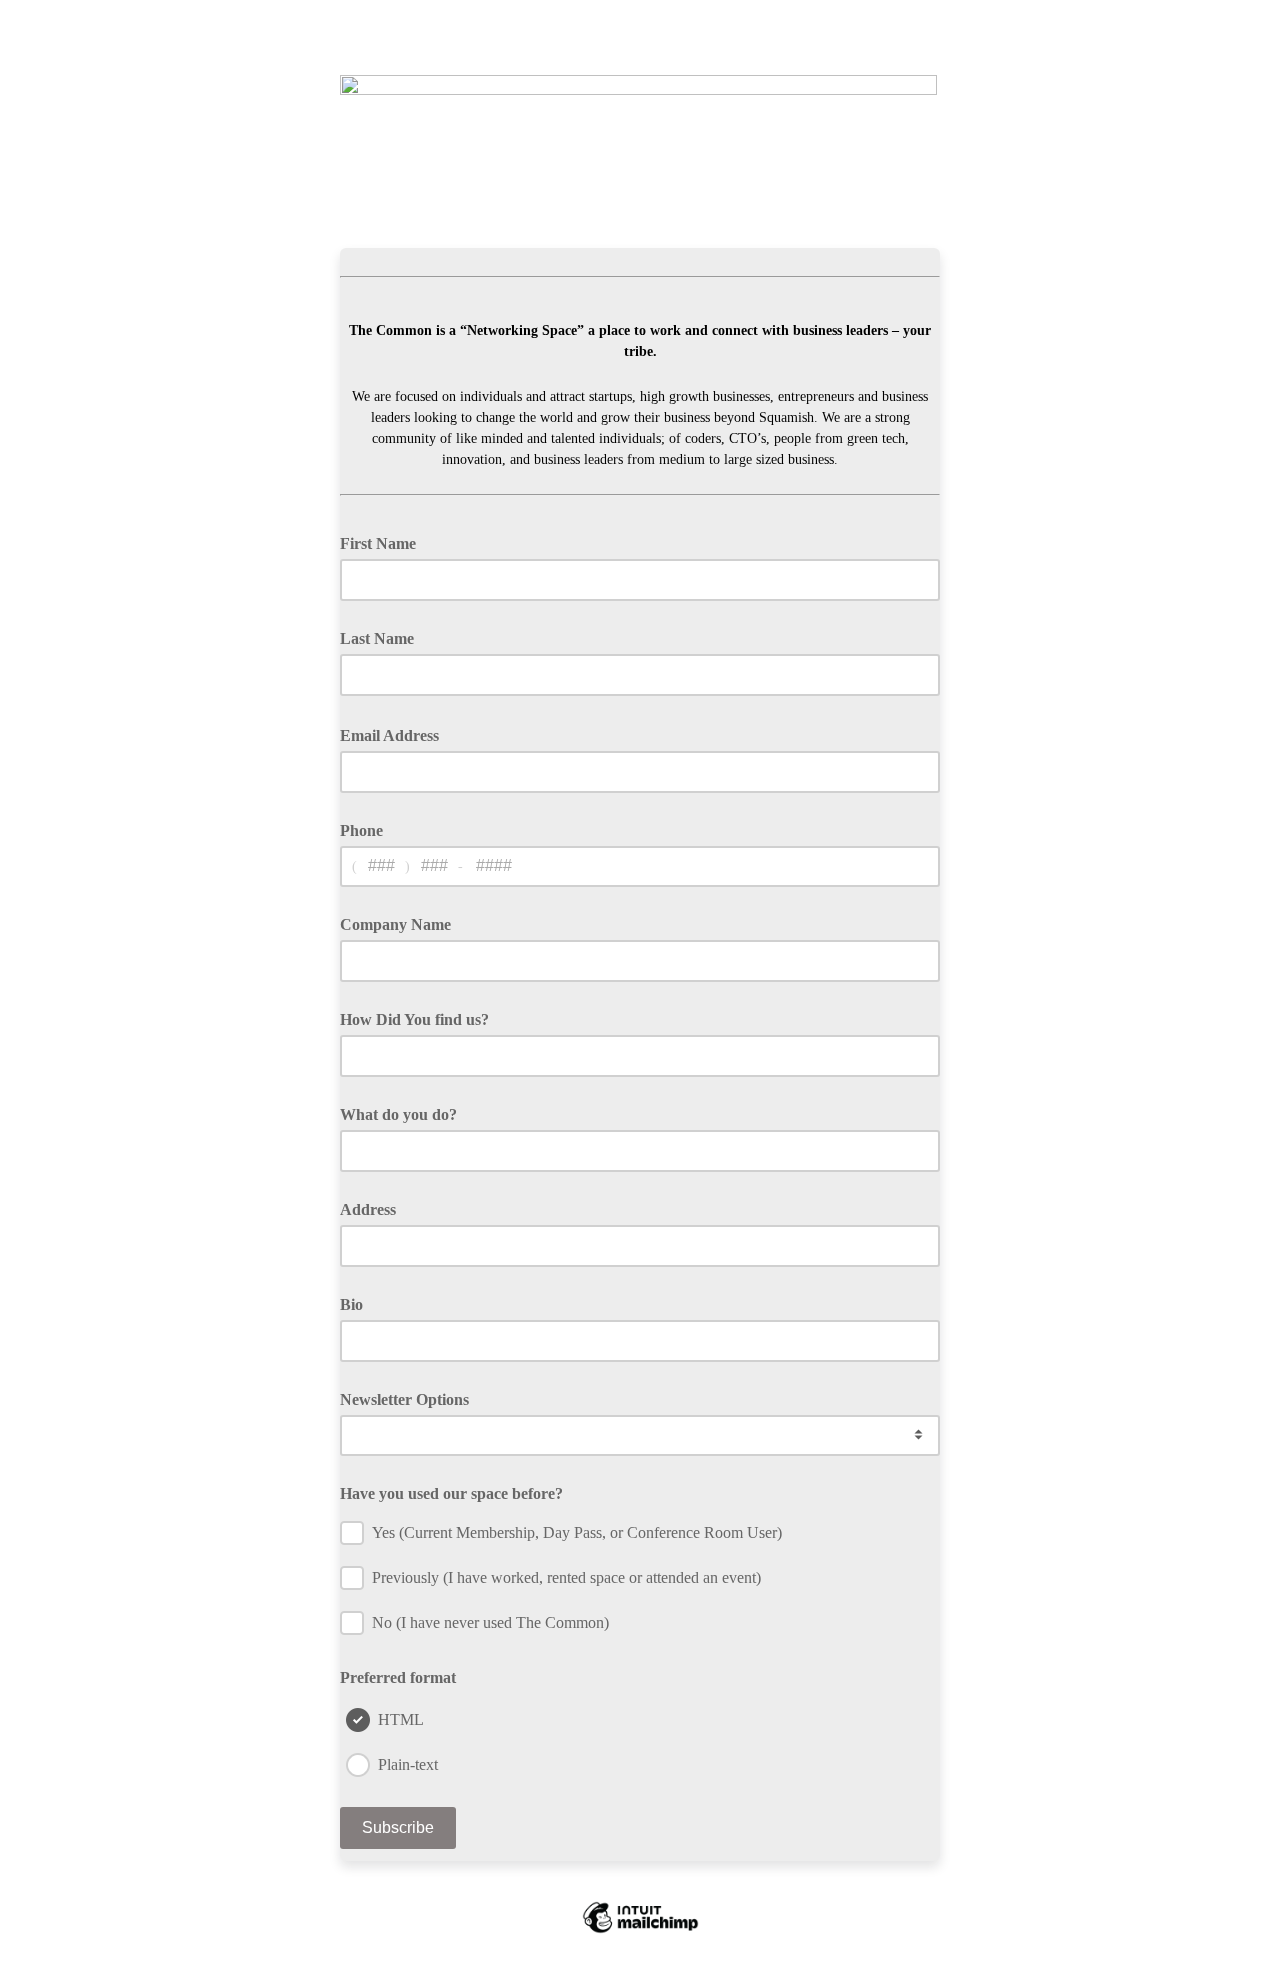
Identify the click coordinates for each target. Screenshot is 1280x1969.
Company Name (395, 924)
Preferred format (398, 1677)
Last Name (377, 638)
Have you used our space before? (451, 1493)
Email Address (396, 734)
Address (368, 1209)
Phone (361, 830)
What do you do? (398, 1114)
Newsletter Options (404, 1399)
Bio (351, 1304)
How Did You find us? (414, 1019)
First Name (378, 543)
